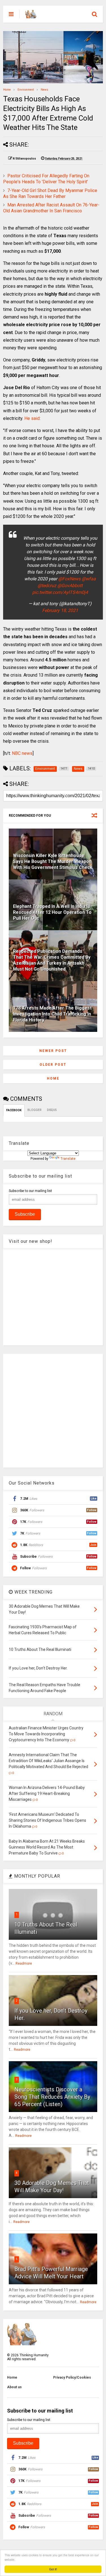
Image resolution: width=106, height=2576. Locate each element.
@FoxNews (69, 579)
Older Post (53, 1065)
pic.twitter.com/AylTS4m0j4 (60, 592)
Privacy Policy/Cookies (72, 2377)
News (45, 90)
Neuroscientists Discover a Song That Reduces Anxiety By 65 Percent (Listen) (52, 2097)
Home (7, 90)
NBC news (22, 753)
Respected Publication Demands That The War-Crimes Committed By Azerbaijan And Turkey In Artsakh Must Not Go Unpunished (52, 960)
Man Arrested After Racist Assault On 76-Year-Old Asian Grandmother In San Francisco (51, 208)
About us (14, 2387)
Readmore (24, 1963)
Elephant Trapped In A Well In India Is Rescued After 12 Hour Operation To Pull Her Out (52, 912)
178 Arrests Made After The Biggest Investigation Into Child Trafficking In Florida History (52, 1014)
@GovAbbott (70, 586)
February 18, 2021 (60, 610)
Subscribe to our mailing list (30, 1191)
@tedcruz (47, 586)
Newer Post (53, 1051)
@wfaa (89, 579)
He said (32, 418)
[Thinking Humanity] (31, 16)
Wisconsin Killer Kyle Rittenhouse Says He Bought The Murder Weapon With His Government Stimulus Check (53, 861)
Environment (26, 90)
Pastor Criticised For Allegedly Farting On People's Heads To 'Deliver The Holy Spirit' (46, 179)
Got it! (53, 2569)
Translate (68, 1159)
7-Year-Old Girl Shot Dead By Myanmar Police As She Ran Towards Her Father (50, 193)
